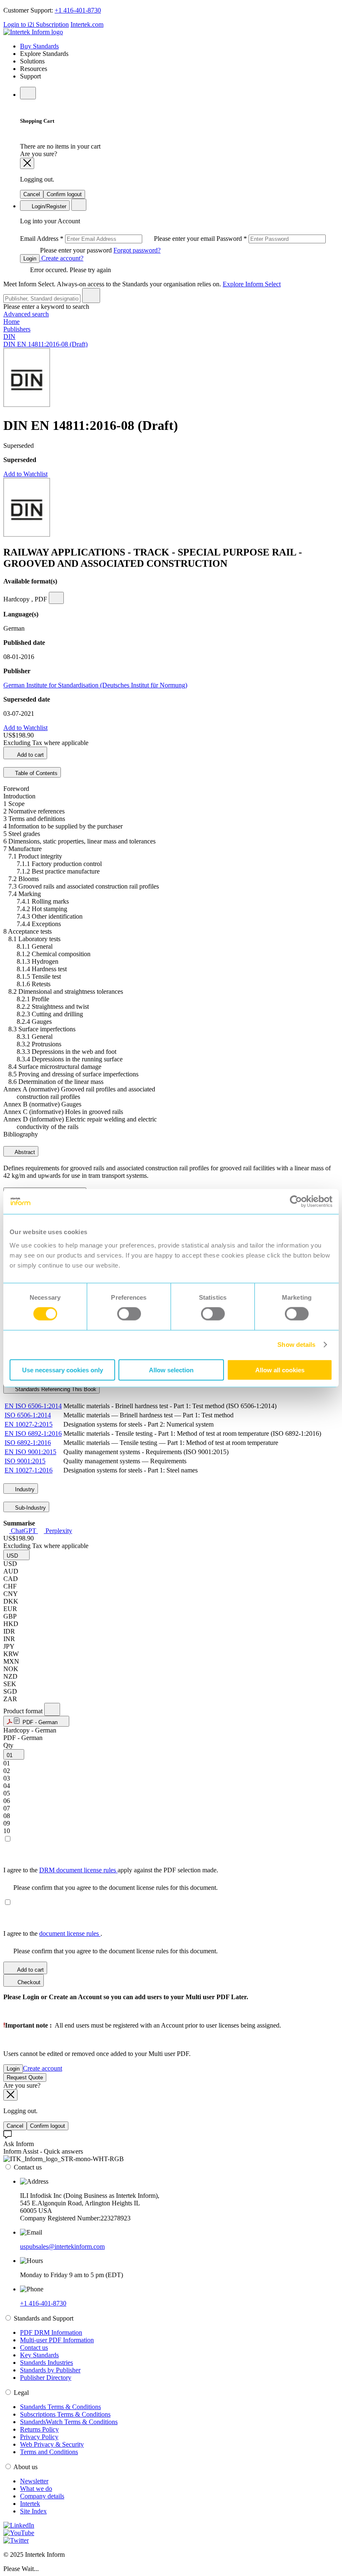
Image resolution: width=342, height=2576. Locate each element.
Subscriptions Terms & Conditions (65, 2414)
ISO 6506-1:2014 (28, 1415)
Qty (8, 1745)
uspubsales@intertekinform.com (62, 2246)
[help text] (56, 598)
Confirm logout (64, 194)
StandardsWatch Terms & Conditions (69, 2422)
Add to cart (30, 755)
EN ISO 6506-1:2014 (33, 1406)
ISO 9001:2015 (25, 1461)
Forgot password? (137, 250)
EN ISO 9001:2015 (30, 1452)
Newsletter (34, 2481)
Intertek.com (87, 24)
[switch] (129, 1314)
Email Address (118, 239)
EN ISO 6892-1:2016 (33, 1433)
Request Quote (25, 2077)
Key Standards (39, 2355)
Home (11, 322)
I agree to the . (53, 1933)
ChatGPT (24, 1531)
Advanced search (26, 314)
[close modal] (27, 163)
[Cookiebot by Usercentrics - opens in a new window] (296, 1202)
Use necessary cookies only (63, 1370)
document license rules (70, 1933)
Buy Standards (39, 46)
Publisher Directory (46, 2378)
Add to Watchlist (25, 474)
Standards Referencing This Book (55, 1389)
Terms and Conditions (49, 2452)
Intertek (30, 2504)
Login (30, 259)
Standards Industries (47, 2363)
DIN (9, 337)
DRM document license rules (78, 1870)
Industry (24, 1489)
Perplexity (58, 1531)
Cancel (32, 194)
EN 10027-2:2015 (29, 1424)
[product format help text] (52, 1709)
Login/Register (48, 206)
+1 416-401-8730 (78, 10)
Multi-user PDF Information (57, 2340)
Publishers (17, 329)
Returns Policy (39, 2429)
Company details (42, 2496)
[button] (16, 1555)
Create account (43, 2068)
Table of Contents (35, 773)
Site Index (33, 2511)
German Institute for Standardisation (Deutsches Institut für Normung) (95, 685)
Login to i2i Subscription (36, 24)
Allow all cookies (280, 1370)
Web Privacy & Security (52, 2444)
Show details (296, 1345)
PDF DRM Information (51, 2332)
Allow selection (171, 1370)
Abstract (24, 1152)
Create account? (62, 258)
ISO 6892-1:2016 (28, 1443)
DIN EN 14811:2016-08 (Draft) (45, 344)
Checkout (28, 1982)
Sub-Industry (30, 1508)
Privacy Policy (39, 2437)
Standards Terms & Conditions (60, 2407)
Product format (24, 1711)
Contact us (34, 2347)
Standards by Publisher (50, 2370)
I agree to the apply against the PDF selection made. (111, 1870)
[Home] (33, 32)
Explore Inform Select (252, 284)
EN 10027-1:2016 (29, 1470)
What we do (36, 2489)
